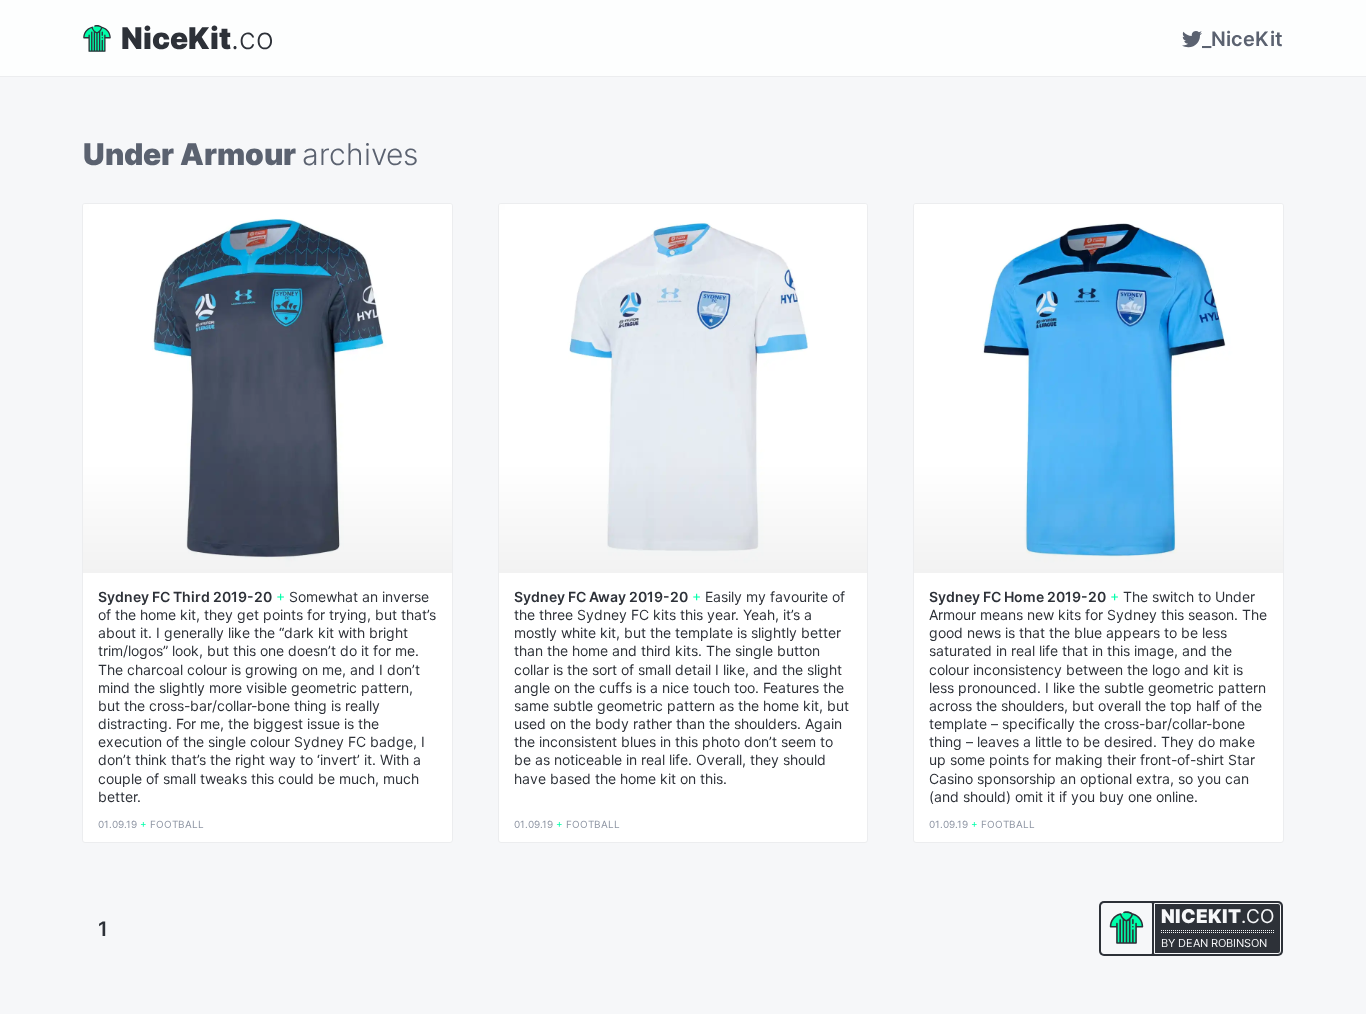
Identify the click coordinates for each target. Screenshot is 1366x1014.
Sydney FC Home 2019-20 (1017, 597)
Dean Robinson (1222, 943)
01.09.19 (117, 824)
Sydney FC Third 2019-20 (185, 597)
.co (197, 38)
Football (177, 824)
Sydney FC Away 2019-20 (601, 597)
